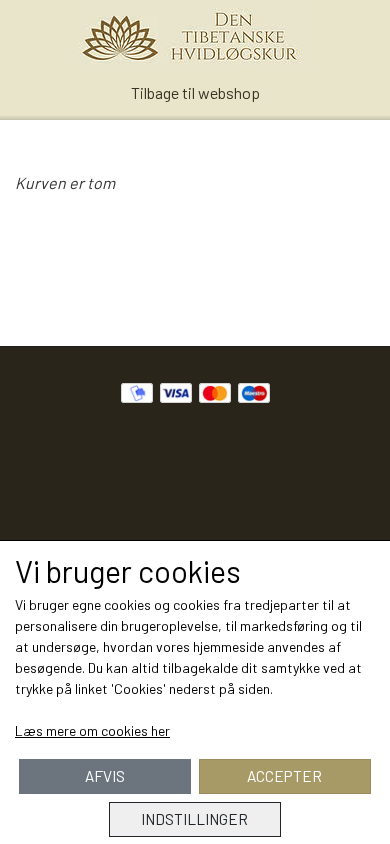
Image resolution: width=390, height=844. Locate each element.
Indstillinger (194, 819)
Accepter (284, 776)
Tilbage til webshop (195, 92)
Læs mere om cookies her (92, 730)
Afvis (105, 776)
